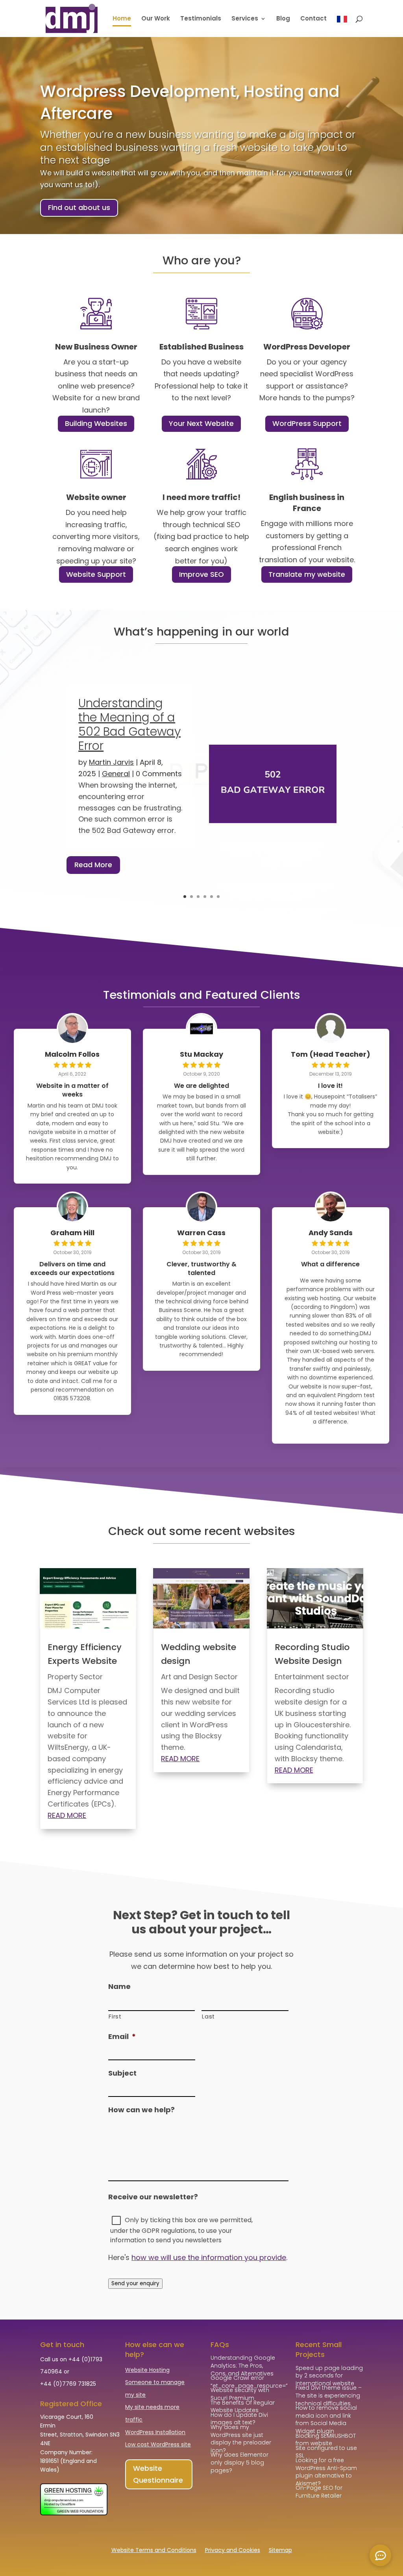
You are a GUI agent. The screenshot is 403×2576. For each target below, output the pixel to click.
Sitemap (280, 2551)
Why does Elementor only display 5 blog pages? (239, 2462)
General (116, 774)
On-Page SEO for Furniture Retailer (319, 2492)
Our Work (156, 19)
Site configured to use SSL (326, 2452)
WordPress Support (307, 423)
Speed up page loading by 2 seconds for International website (329, 2376)
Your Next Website (201, 423)
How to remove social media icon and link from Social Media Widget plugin (326, 2419)
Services (245, 19)
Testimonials (201, 19)
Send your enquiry (135, 2283)
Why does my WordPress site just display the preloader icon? (241, 2439)
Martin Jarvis (111, 762)
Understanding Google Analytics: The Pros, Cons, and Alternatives (243, 2365)
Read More (93, 865)
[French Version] (342, 26)
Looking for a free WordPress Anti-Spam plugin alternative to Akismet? (326, 2472)
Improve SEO (201, 574)
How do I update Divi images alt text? (239, 2419)
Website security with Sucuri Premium (240, 2394)
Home (122, 19)
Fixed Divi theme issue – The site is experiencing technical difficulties (329, 2395)
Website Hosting (147, 2370)
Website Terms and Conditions (154, 2551)
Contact (313, 19)
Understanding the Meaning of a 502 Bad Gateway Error (129, 724)
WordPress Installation (155, 2432)
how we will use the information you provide (209, 2257)
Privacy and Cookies (233, 2551)
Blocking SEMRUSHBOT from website (326, 2440)
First (115, 2017)
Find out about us (79, 207)
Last (208, 2017)
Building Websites (96, 423)
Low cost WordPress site (158, 2444)
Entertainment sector (312, 1677)
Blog (283, 19)
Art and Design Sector (199, 1677)
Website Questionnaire (158, 2474)
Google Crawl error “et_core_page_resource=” (249, 2382)
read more (67, 1815)
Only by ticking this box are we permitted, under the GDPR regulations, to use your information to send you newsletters (181, 2230)
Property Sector (75, 1677)
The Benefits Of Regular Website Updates (243, 2407)
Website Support (96, 574)
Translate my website (307, 574)
